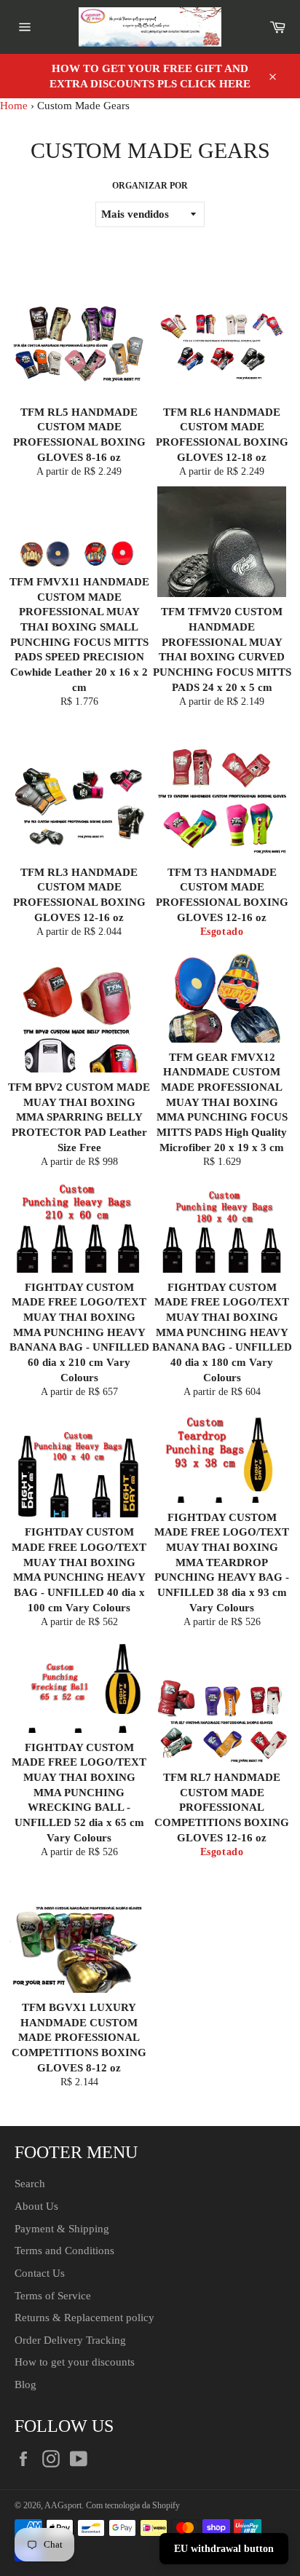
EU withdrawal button (224, 2549)
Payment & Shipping (62, 2229)
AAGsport (63, 2505)
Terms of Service (53, 2296)
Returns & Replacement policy (84, 2318)
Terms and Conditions (64, 2251)
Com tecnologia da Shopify (133, 2505)
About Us (36, 2206)
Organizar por (150, 186)
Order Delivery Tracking (70, 2340)
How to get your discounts (75, 2362)
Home (14, 106)
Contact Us (40, 2273)
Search (30, 2184)
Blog (25, 2385)
